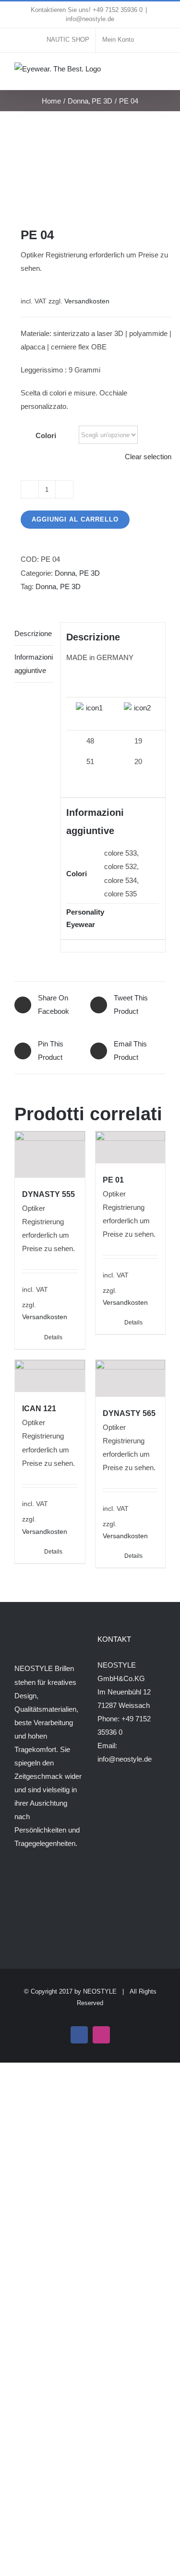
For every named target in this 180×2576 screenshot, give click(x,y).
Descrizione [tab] (33, 633)
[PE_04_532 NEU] (90, 169)
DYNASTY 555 (48, 1194)
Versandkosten (87, 301)
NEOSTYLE (100, 1991)
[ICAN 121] (50, 1376)
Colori (46, 435)
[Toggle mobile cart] (144, 72)
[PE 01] (131, 1147)
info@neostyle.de (90, 19)
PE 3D (90, 573)
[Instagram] (30, 1881)
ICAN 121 (39, 1409)
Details (53, 1337)
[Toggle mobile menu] (162, 72)
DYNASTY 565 (129, 1413)
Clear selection (148, 457)
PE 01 (113, 1180)
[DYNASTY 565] (131, 1378)
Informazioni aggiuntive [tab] (34, 664)
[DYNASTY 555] (50, 1155)
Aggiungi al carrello (75, 519)
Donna (65, 573)
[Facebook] (17, 1881)
